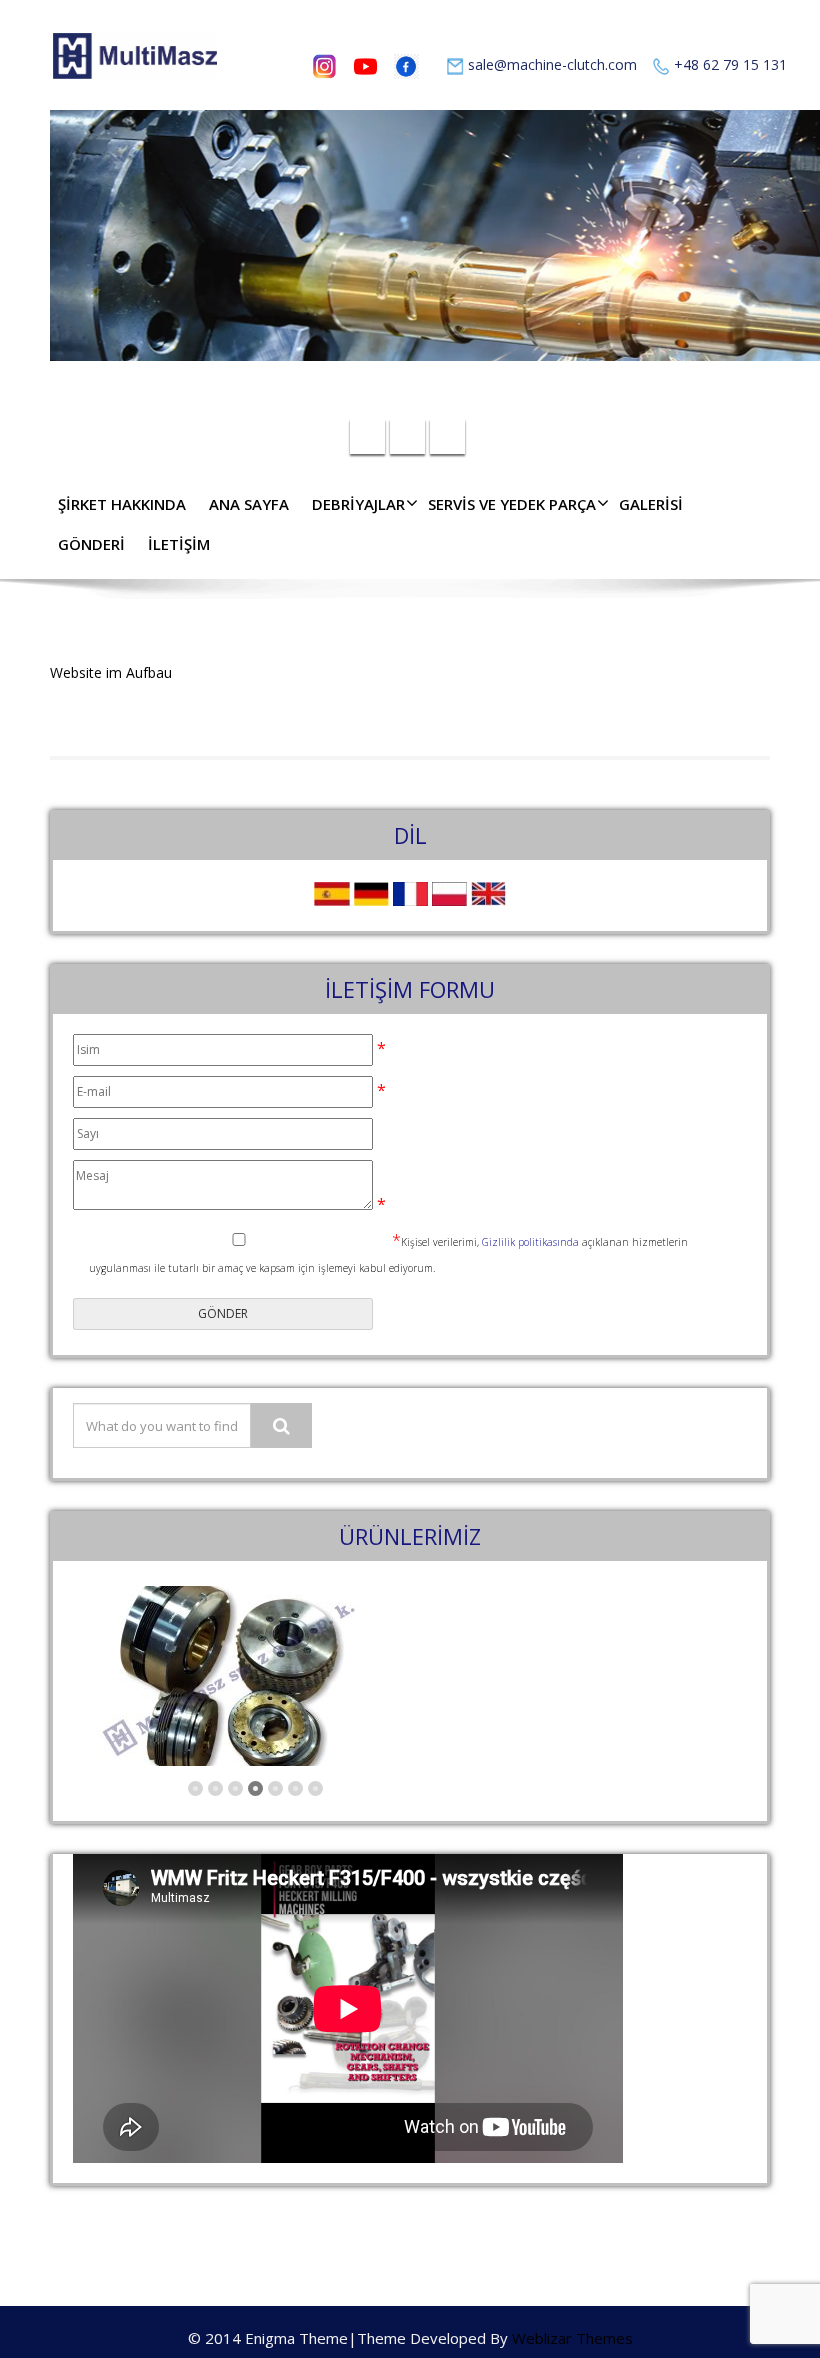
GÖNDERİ (91, 544)
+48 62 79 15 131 (730, 64)
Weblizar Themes (572, 2338)
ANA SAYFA (249, 504)
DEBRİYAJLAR (358, 504)
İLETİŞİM (179, 544)
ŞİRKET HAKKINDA (122, 504)
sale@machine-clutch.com (552, 64)
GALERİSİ (651, 504)
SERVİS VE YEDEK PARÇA (512, 504)
